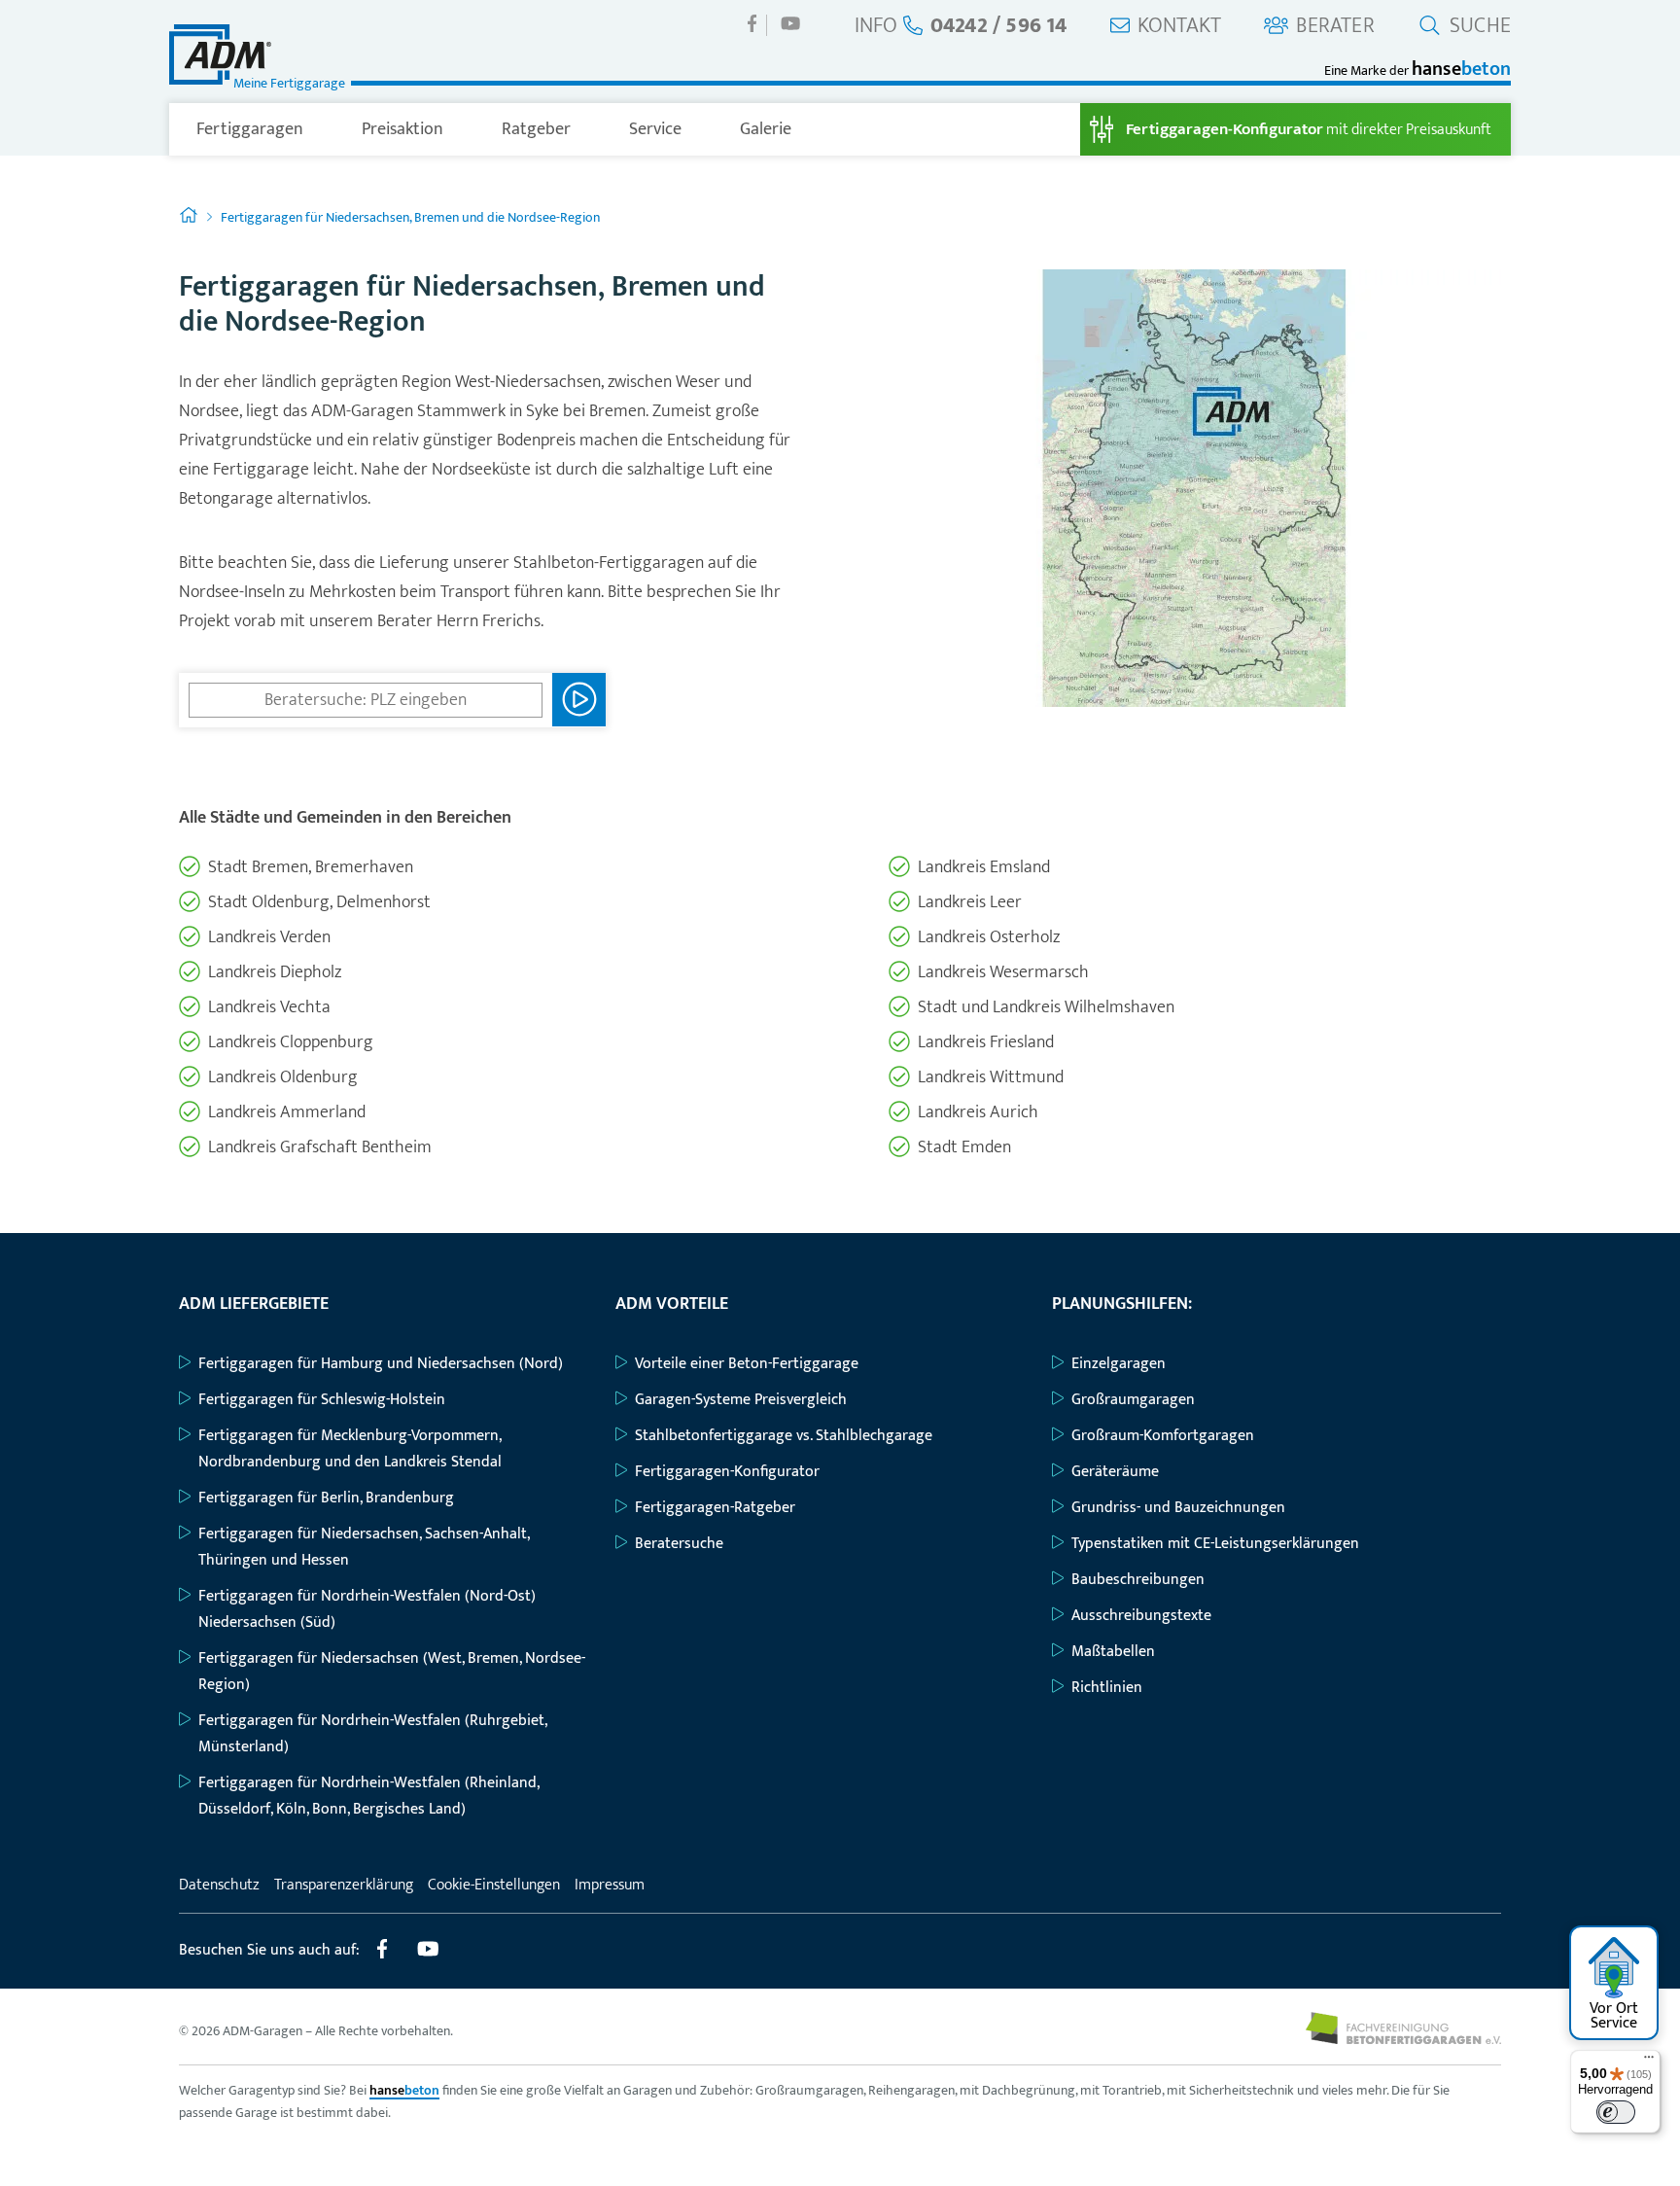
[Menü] (1649, 2062)
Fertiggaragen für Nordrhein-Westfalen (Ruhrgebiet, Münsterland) (372, 1734)
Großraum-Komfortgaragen (1163, 1436)
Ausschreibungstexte (1141, 1616)
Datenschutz (219, 1885)
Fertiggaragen (250, 129)
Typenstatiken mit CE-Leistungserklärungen (1215, 1544)
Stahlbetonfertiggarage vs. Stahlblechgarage (784, 1436)
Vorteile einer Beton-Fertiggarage (747, 1364)
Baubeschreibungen (1138, 1580)
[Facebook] (752, 23)
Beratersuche (679, 1544)
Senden (579, 700)
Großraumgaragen (1133, 1400)
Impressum (610, 1885)
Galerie (766, 129)
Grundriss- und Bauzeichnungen (1178, 1508)
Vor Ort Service (1614, 2016)
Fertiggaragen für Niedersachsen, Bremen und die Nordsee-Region (410, 217)
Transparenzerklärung (344, 1885)
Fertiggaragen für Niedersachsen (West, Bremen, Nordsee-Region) (392, 1672)
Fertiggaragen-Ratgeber (715, 1508)
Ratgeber (536, 129)
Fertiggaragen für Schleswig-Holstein (322, 1400)
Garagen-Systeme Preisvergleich (741, 1400)
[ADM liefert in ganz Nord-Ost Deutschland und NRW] (1195, 703)
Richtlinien (1107, 1688)
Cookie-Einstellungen (494, 1885)
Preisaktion (402, 129)
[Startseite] (189, 217)
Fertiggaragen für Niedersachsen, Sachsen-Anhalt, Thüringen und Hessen (364, 1547)
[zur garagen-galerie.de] (1403, 2040)
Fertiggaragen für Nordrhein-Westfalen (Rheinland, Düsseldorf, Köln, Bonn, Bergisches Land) (368, 1796)
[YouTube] (790, 23)
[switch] (1616, 2112)
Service (655, 129)
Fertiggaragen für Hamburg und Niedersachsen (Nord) (381, 1364)
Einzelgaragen (1119, 1364)
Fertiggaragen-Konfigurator (727, 1472)
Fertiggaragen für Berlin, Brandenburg (326, 1498)
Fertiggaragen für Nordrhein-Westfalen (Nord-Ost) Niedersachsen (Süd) (367, 1609)
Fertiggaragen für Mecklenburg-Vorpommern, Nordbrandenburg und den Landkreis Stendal (350, 1449)
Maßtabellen (1113, 1652)
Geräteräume (1115, 1472)
